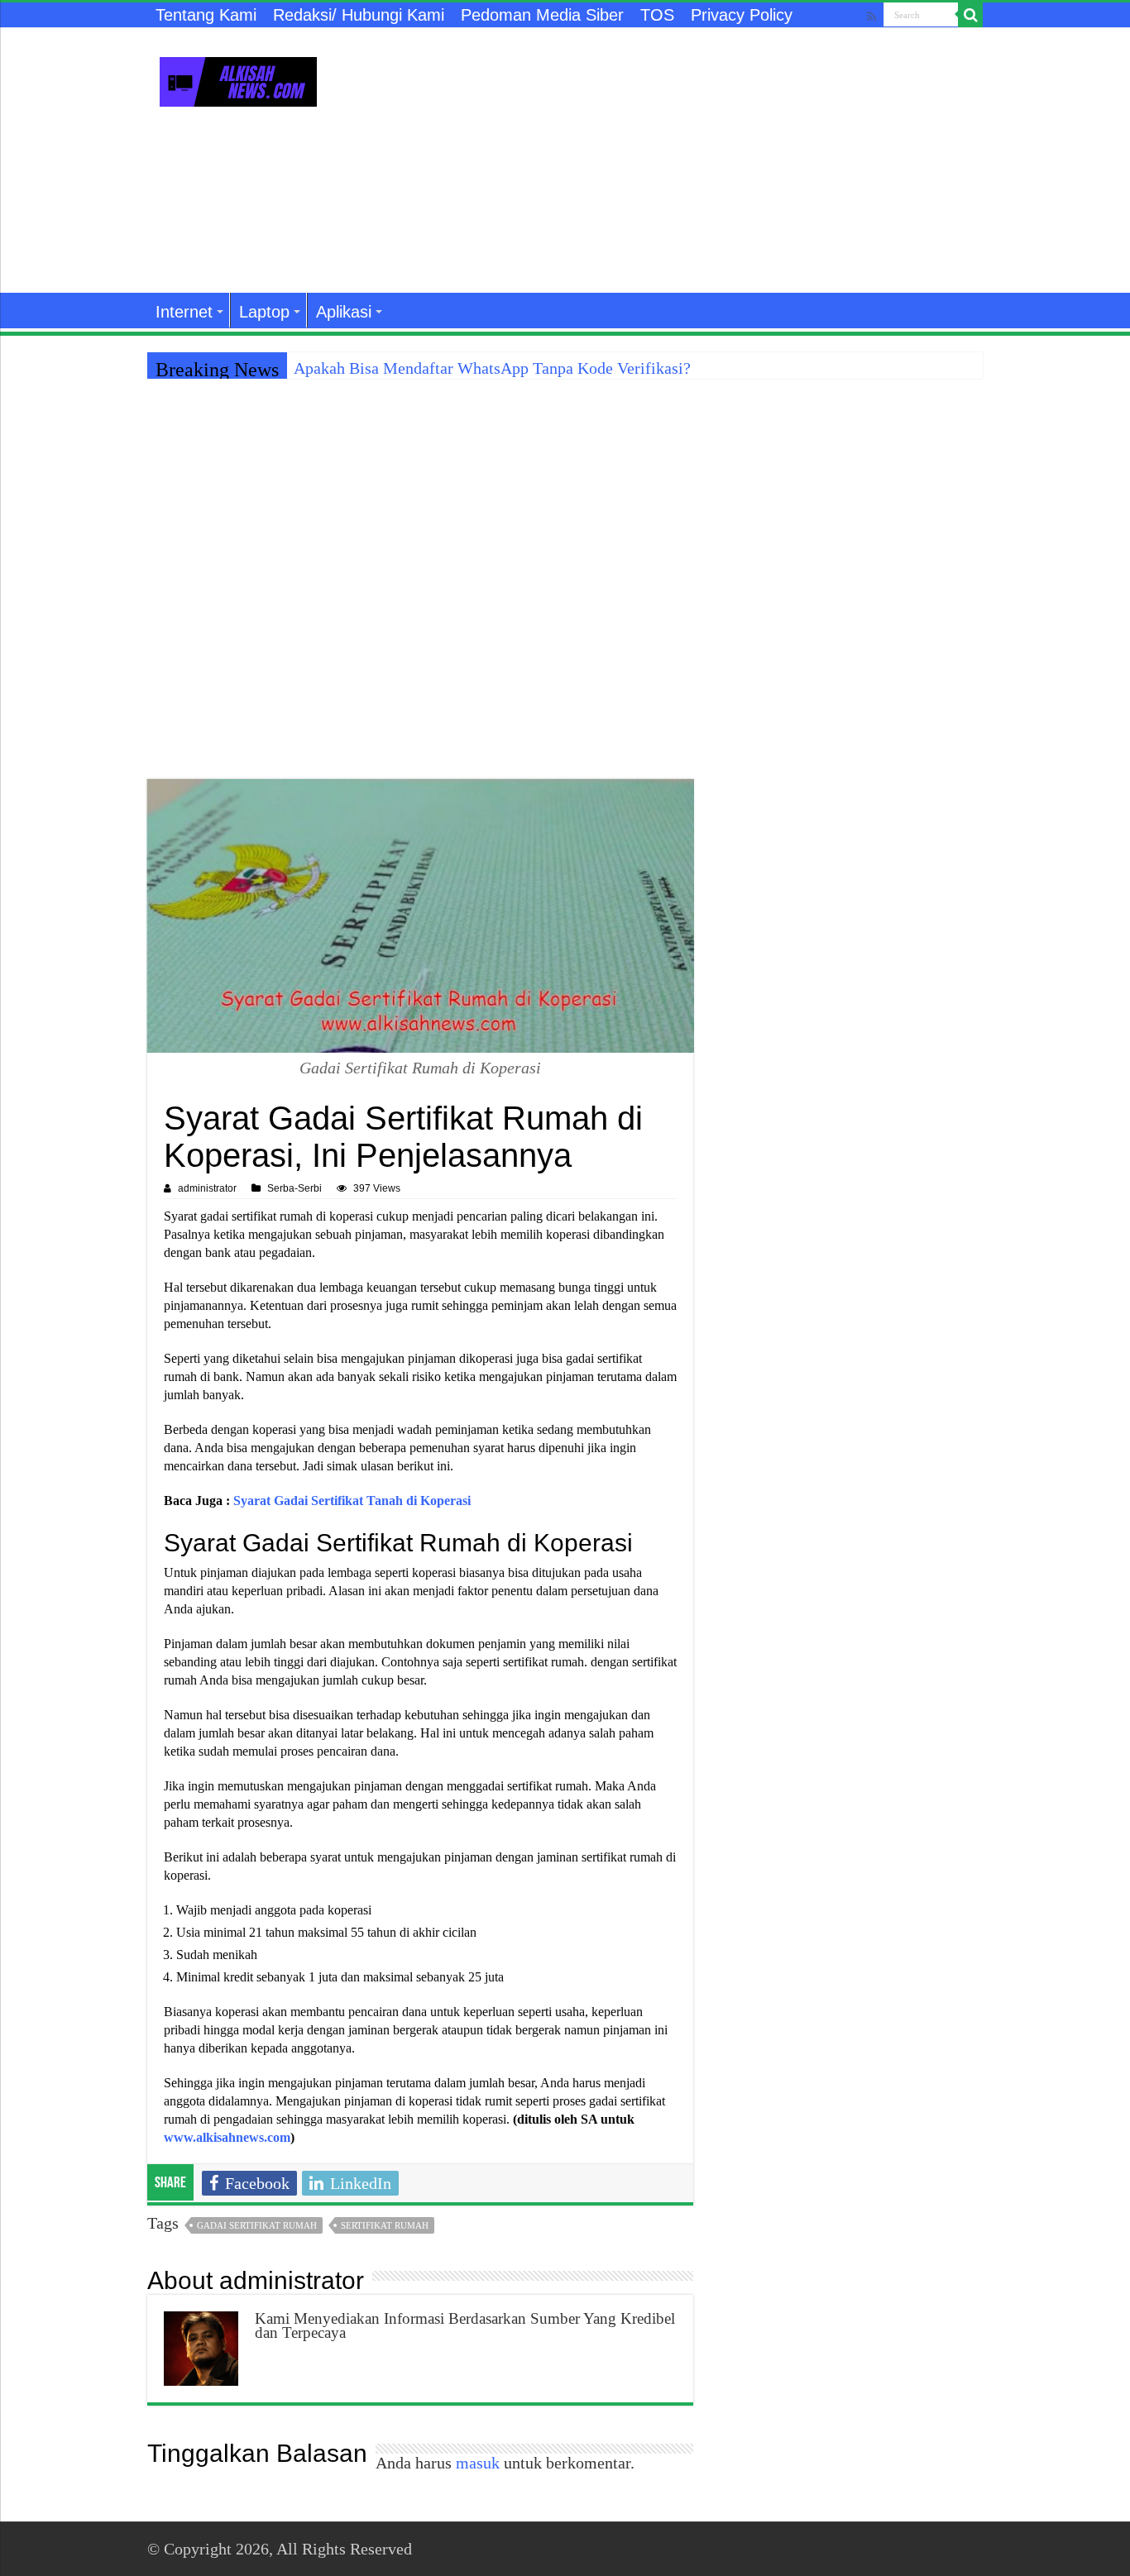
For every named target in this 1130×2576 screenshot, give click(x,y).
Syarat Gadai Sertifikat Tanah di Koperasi (352, 1501)
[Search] (970, 15)
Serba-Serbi (294, 1188)
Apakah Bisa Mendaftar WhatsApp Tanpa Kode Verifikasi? (492, 368)
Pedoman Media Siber (542, 15)
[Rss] (871, 16)
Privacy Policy (742, 15)
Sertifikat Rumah (385, 2225)
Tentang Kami (206, 15)
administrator (207, 1188)
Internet (184, 312)
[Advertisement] (669, 160)
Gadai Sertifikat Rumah (257, 2225)
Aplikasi (344, 312)
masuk (478, 2463)
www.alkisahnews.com (227, 2137)
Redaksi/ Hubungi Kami (359, 15)
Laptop (264, 312)
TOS (657, 15)
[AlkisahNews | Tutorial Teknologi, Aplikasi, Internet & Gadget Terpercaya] (238, 79)
